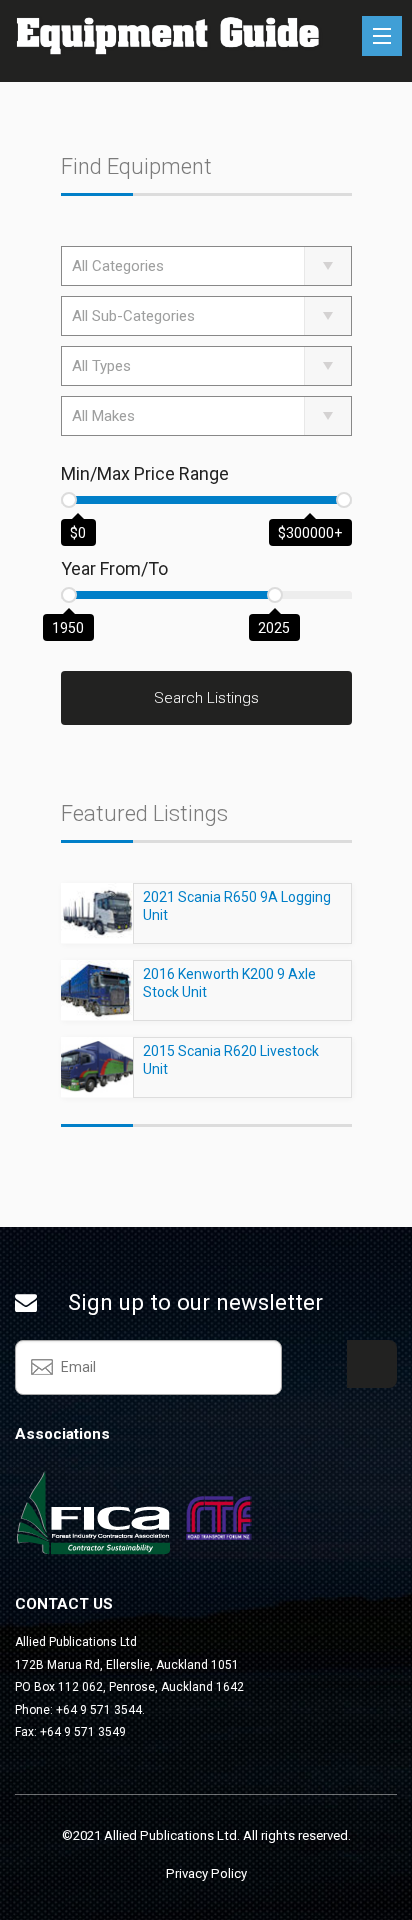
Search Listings (206, 698)
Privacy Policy (206, 1873)
